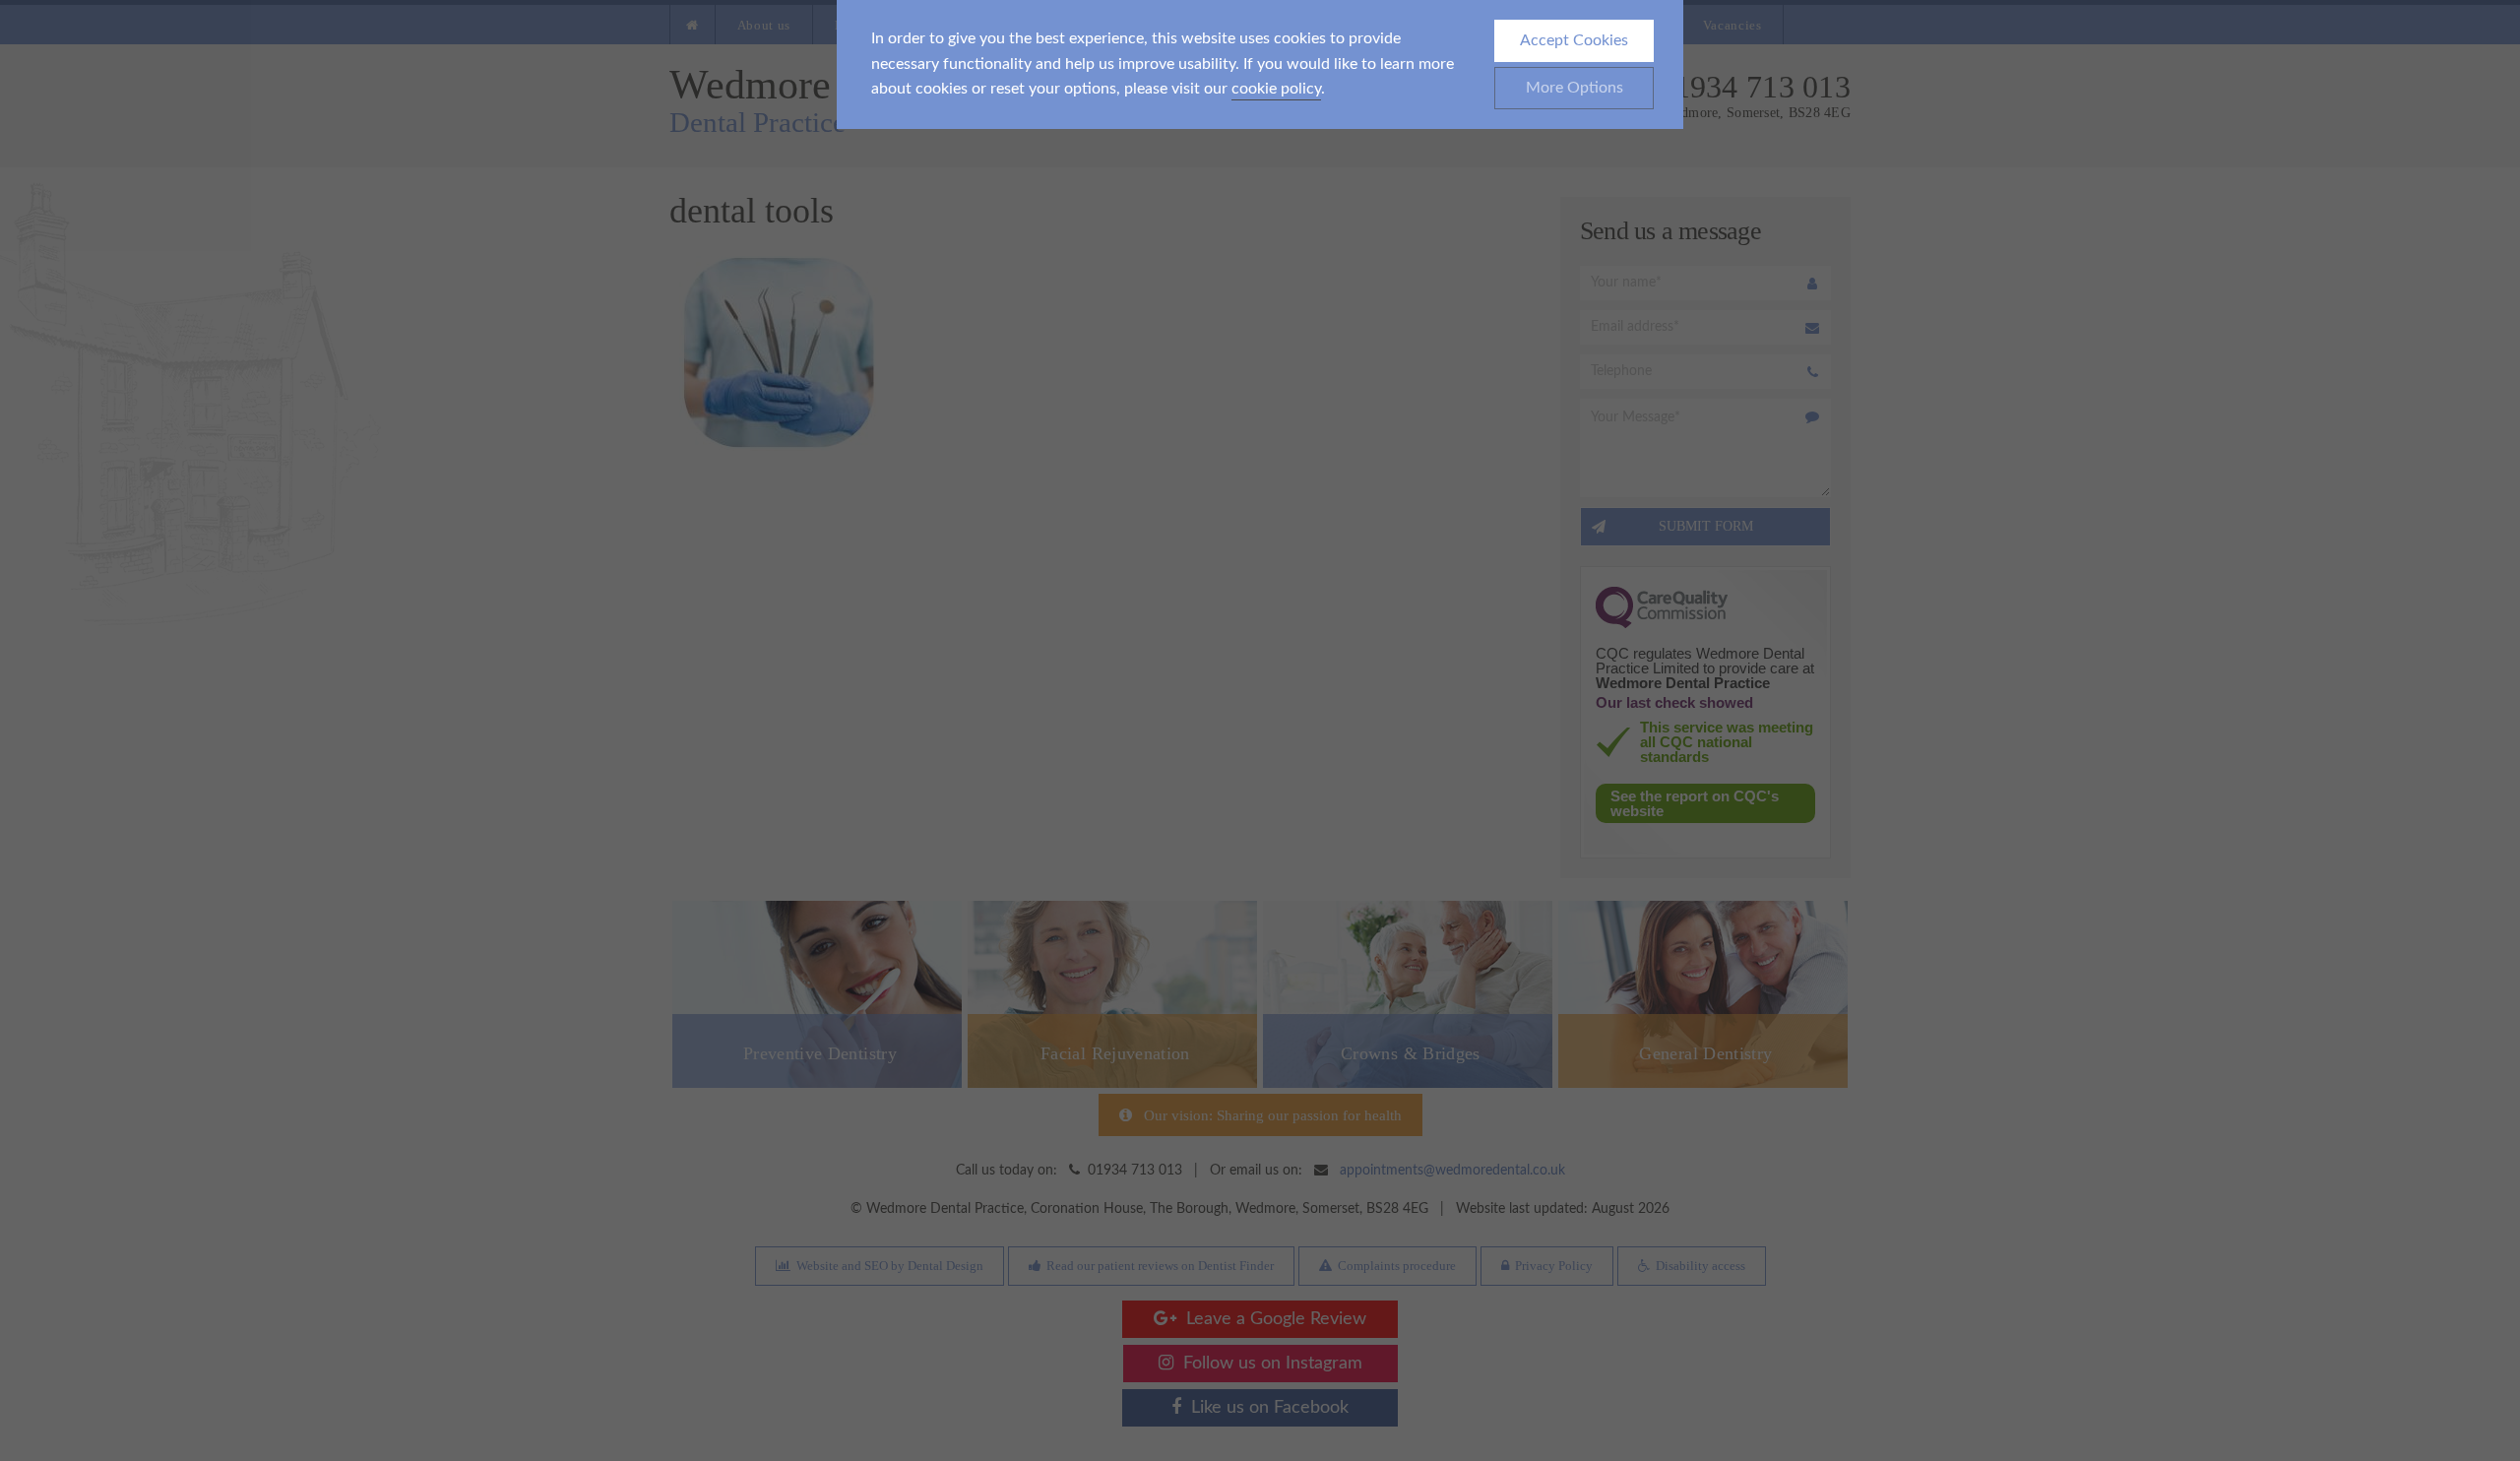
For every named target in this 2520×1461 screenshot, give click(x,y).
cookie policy (1276, 89)
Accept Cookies (1574, 40)
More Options (1575, 88)
